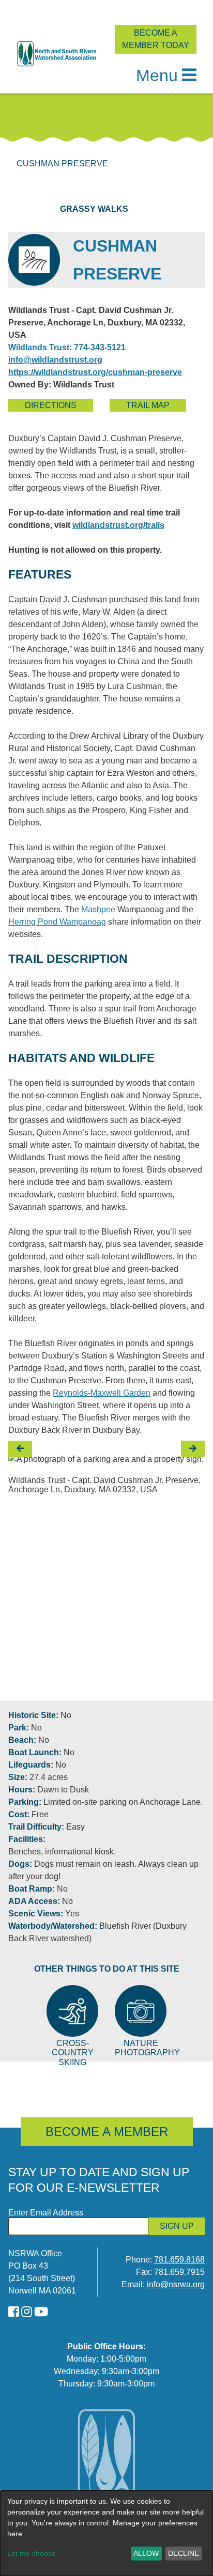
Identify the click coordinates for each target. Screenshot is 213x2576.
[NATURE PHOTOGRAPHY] (141, 2011)
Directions (51, 405)
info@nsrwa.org (176, 2284)
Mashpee (98, 909)
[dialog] (106, 2533)
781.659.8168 (179, 2260)
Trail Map (148, 405)
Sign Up (177, 2226)
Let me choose (32, 2553)
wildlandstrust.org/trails (118, 525)
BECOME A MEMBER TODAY (156, 39)
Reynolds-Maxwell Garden (102, 1393)
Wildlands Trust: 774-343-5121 (67, 347)
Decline (184, 2553)
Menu (157, 75)
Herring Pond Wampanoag (57, 922)
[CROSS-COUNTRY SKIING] (72, 2011)
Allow (146, 2553)
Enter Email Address (46, 2213)
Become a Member (107, 2132)
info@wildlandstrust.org (55, 360)
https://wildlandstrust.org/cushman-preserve (95, 372)
